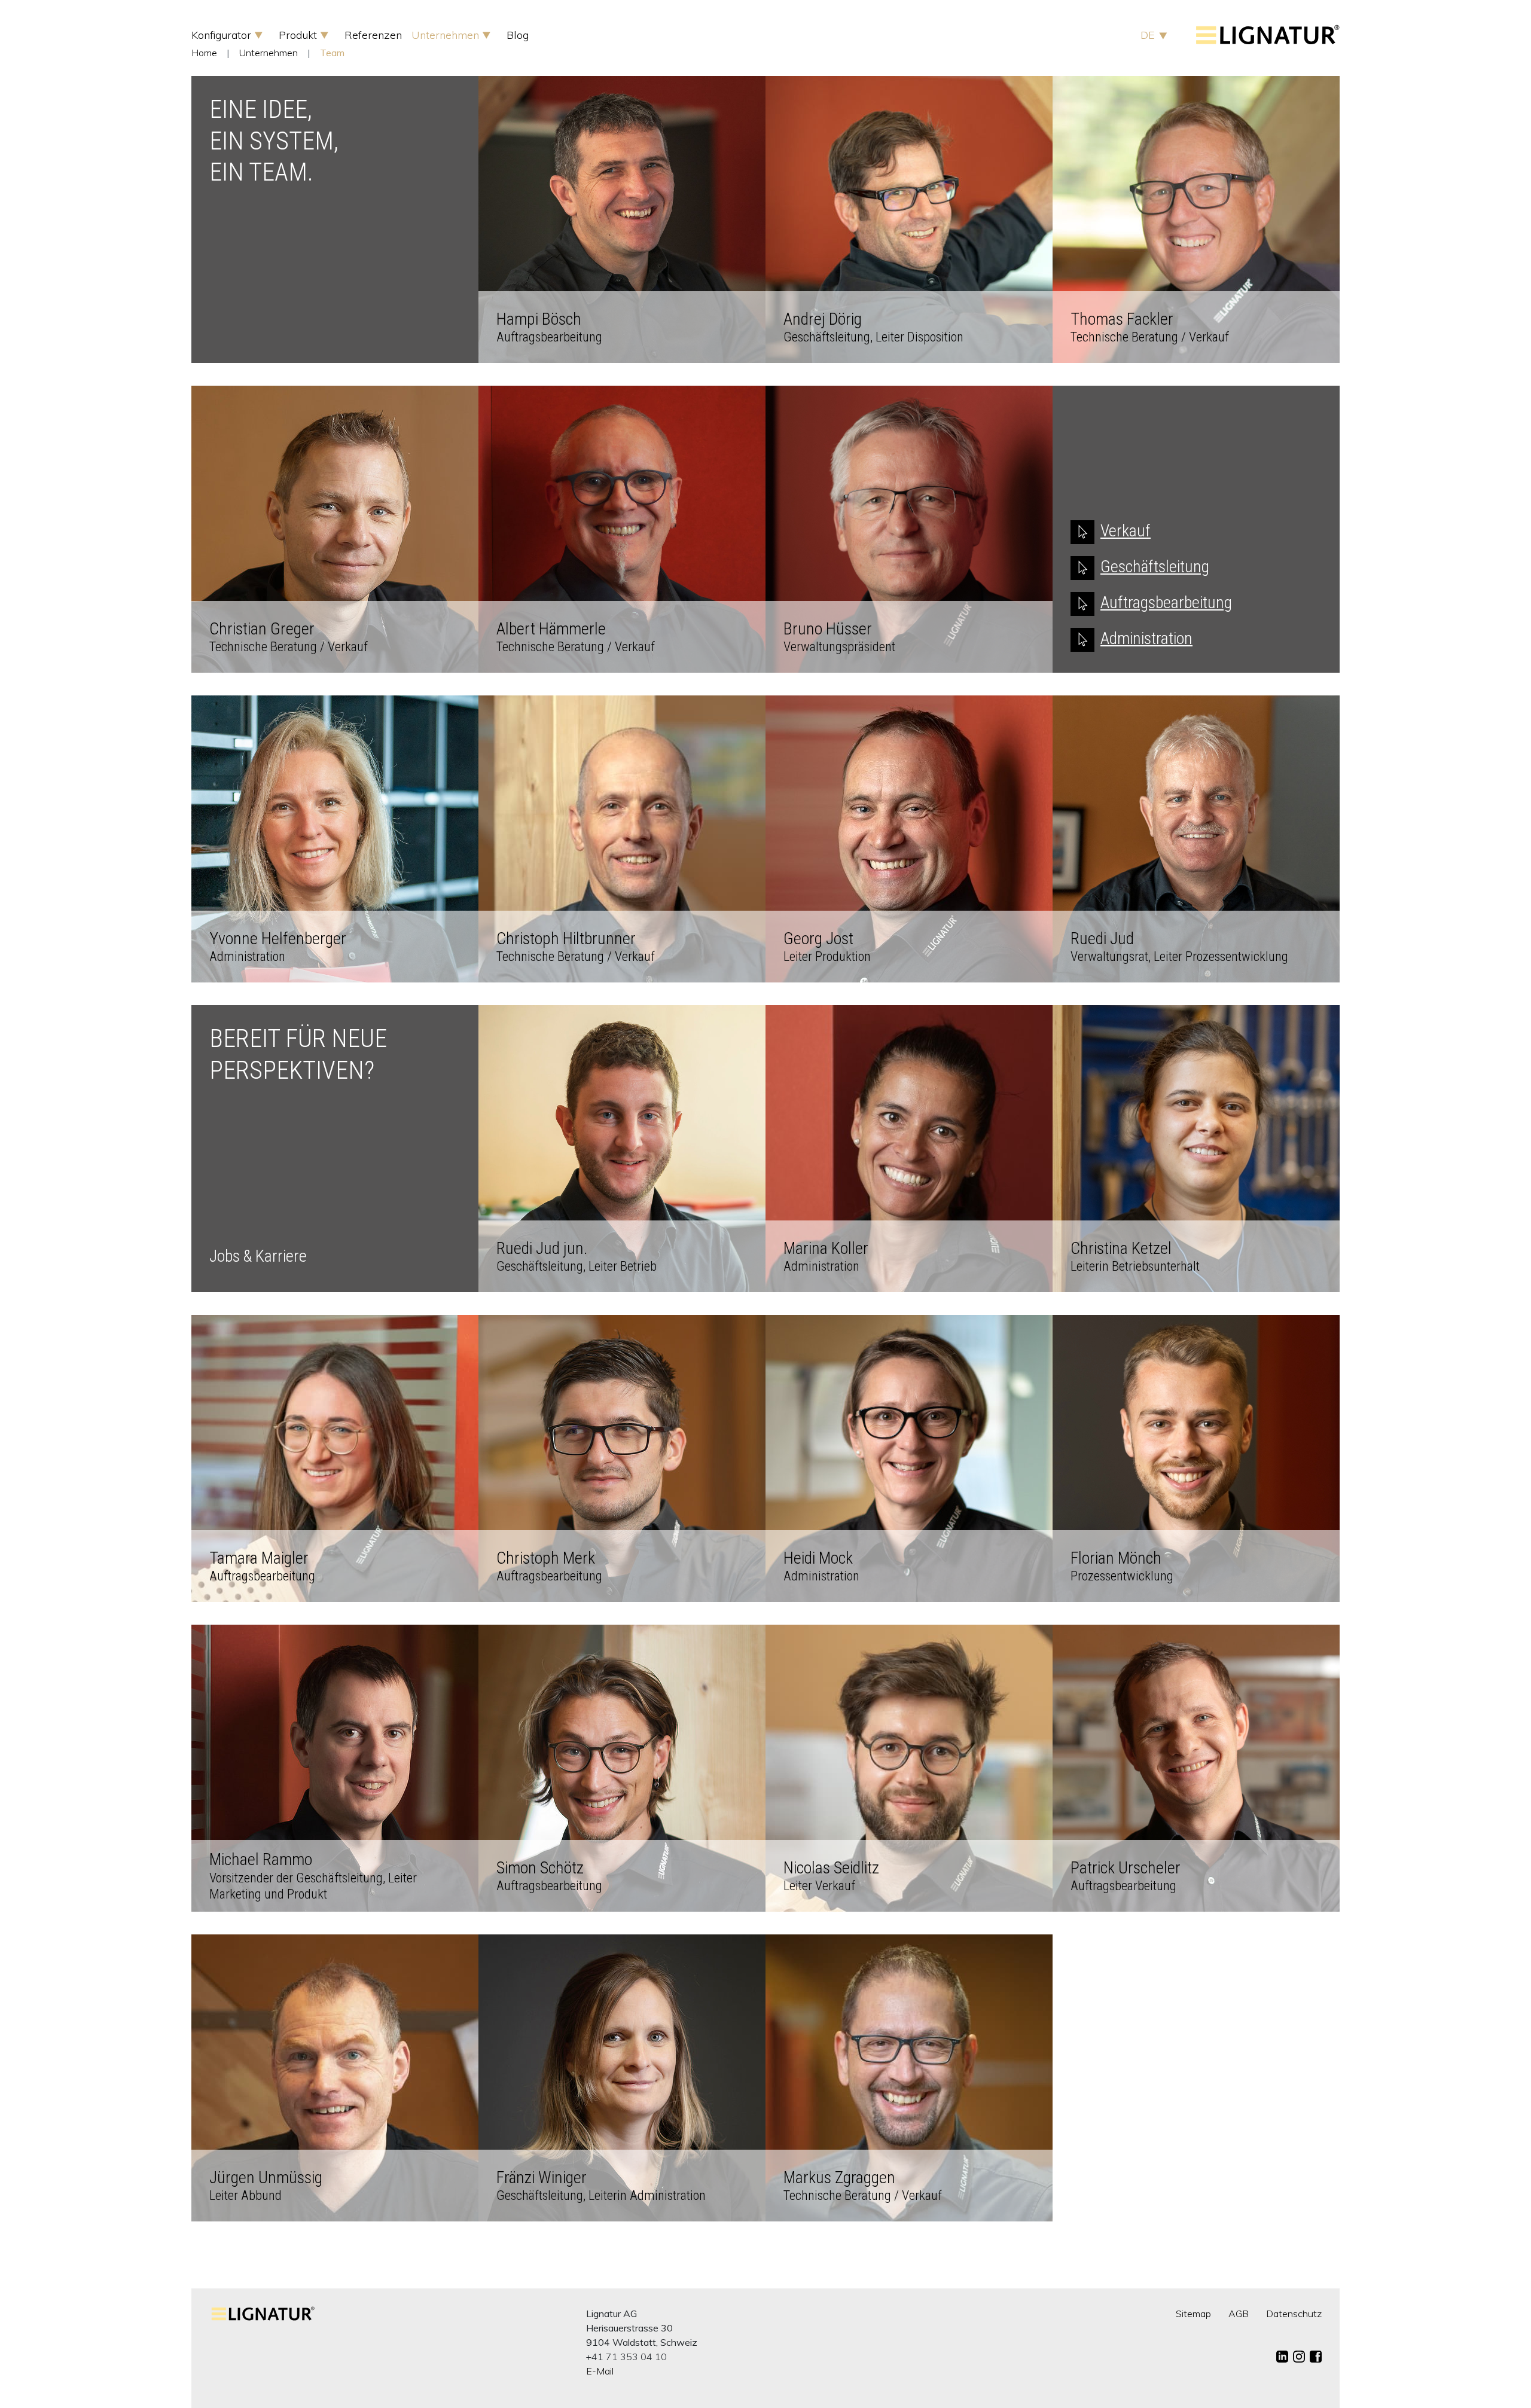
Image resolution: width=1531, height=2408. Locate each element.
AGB (1239, 2314)
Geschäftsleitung (1155, 567)
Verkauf (1126, 531)
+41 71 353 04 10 (626, 2357)
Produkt (299, 35)
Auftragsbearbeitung (1166, 602)
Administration (1146, 638)
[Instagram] (1299, 2357)
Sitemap (1193, 2314)
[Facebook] (1316, 2357)
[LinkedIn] (1282, 2357)
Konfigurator (223, 35)
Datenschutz (1294, 2314)
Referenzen (373, 35)
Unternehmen (447, 35)
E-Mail (600, 2371)
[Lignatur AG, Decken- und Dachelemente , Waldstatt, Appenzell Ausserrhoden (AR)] (1268, 41)
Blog (518, 35)
